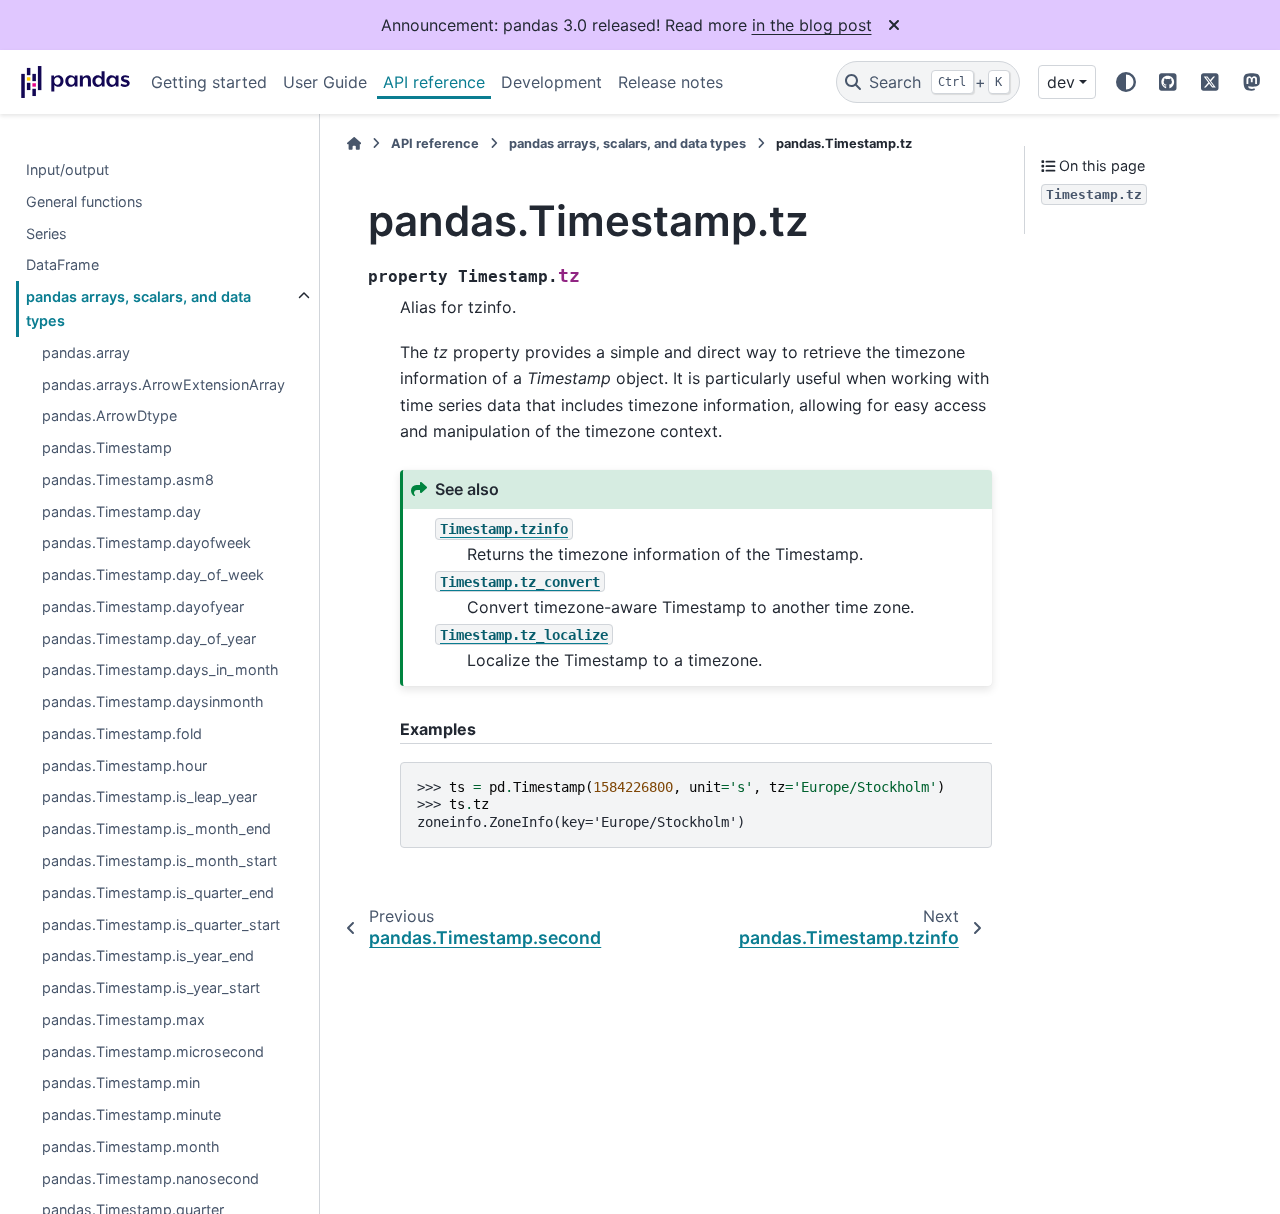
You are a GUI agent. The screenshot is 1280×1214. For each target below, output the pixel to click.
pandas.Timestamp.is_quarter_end (158, 892)
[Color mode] (1126, 82)
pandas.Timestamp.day (121, 511)
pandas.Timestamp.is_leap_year (149, 797)
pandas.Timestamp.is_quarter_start (161, 924)
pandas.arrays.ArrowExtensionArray (163, 384)
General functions (84, 201)
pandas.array (86, 352)
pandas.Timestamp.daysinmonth (153, 701)
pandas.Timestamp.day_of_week (153, 574)
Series (46, 233)
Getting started (209, 82)
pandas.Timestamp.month (131, 1146)
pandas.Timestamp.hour (124, 765)
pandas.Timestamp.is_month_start (159, 860)
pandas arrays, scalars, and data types (138, 308)
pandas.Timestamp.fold (122, 733)
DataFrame (62, 265)
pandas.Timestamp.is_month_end (156, 828)
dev (1061, 82)
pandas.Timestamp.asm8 (128, 479)
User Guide (325, 82)
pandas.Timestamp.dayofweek (146, 543)
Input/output (67, 169)
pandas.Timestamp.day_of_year (149, 638)
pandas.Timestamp (107, 447)
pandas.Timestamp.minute (131, 1114)
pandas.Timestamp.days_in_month (160, 670)
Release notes (670, 82)
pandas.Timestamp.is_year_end (148, 956)
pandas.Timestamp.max (123, 1019)
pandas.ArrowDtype (109, 416)
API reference (434, 82)
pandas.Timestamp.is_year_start (151, 987)
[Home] (354, 143)
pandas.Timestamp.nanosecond (150, 1178)
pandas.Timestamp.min (121, 1083)
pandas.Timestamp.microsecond (153, 1051)
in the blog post (812, 25)
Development (551, 82)
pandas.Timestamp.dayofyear (143, 606)
